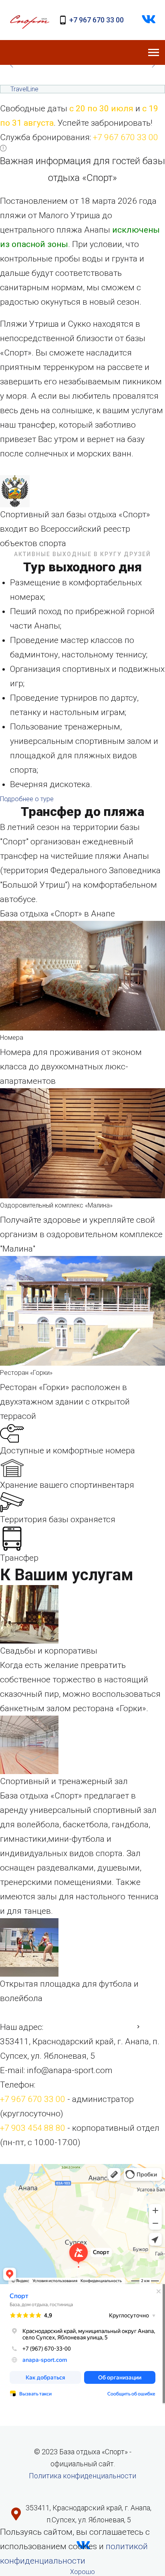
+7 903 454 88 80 (33, 2128)
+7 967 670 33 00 (97, 20)
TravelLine (24, 89)
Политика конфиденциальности (82, 2476)
